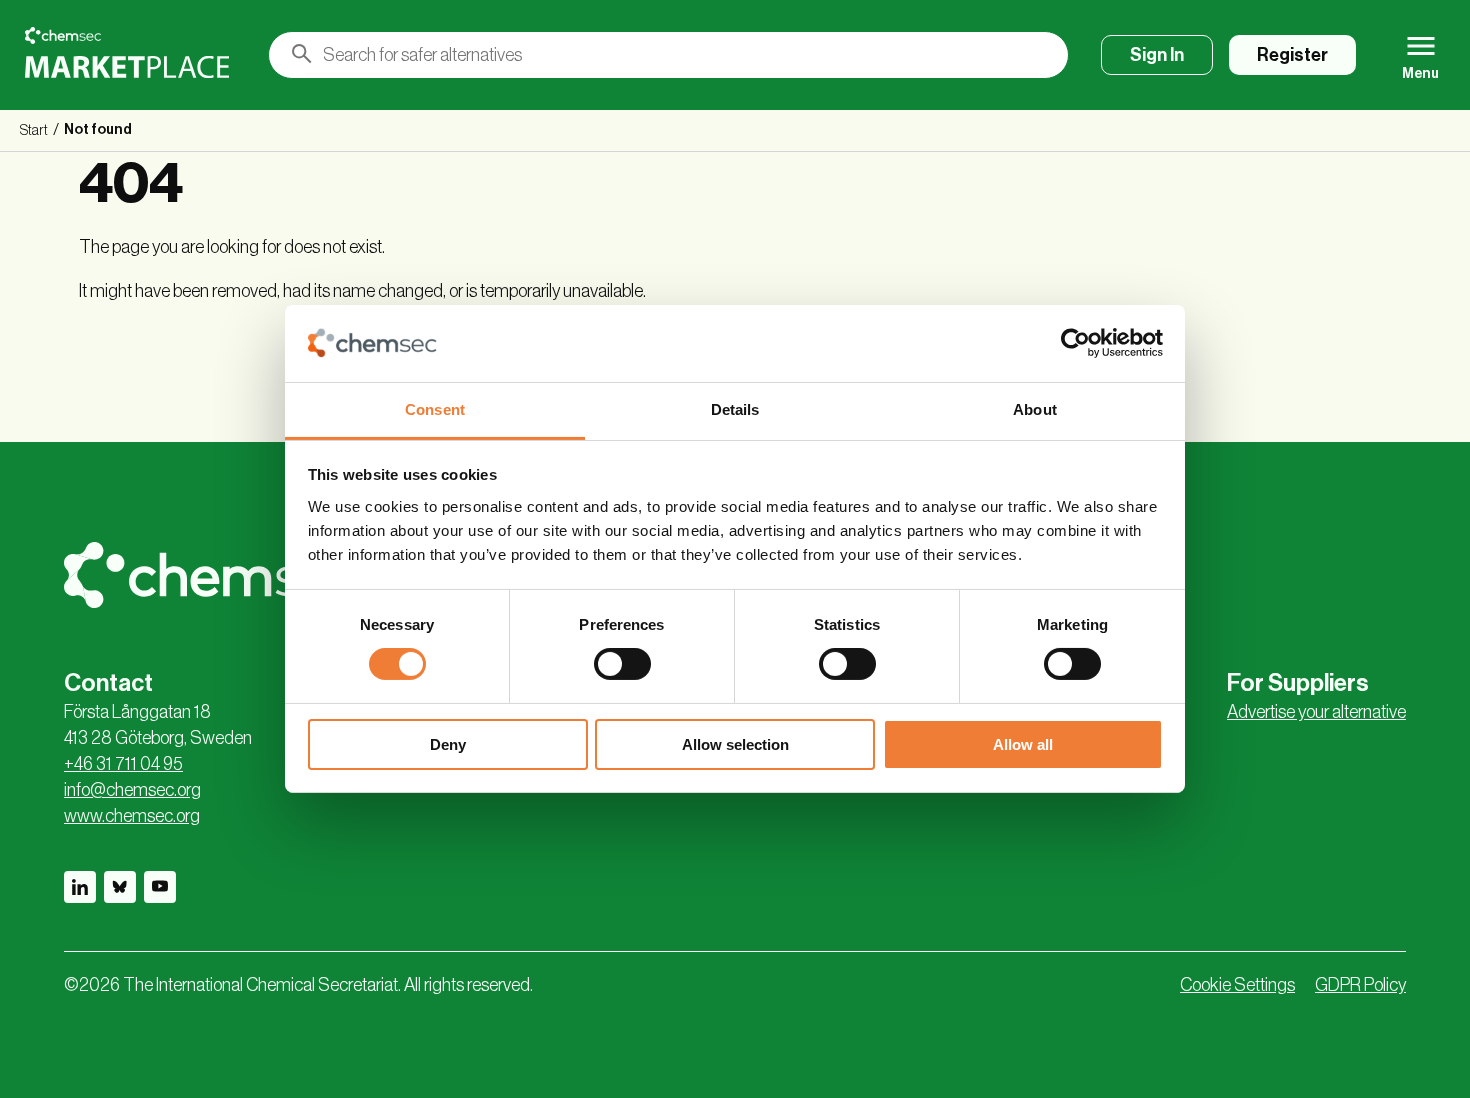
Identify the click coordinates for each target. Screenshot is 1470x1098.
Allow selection (735, 744)
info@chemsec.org (132, 790)
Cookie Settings (1237, 985)
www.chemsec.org (132, 816)
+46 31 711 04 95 (123, 764)
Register (1292, 55)
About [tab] (1035, 409)
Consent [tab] (435, 409)
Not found (98, 130)
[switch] (622, 664)
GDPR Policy (1360, 985)
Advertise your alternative (1316, 712)
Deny (448, 744)
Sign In (1157, 55)
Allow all (1023, 744)
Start (34, 131)
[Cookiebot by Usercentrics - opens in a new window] (1075, 343)
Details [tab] (735, 409)
